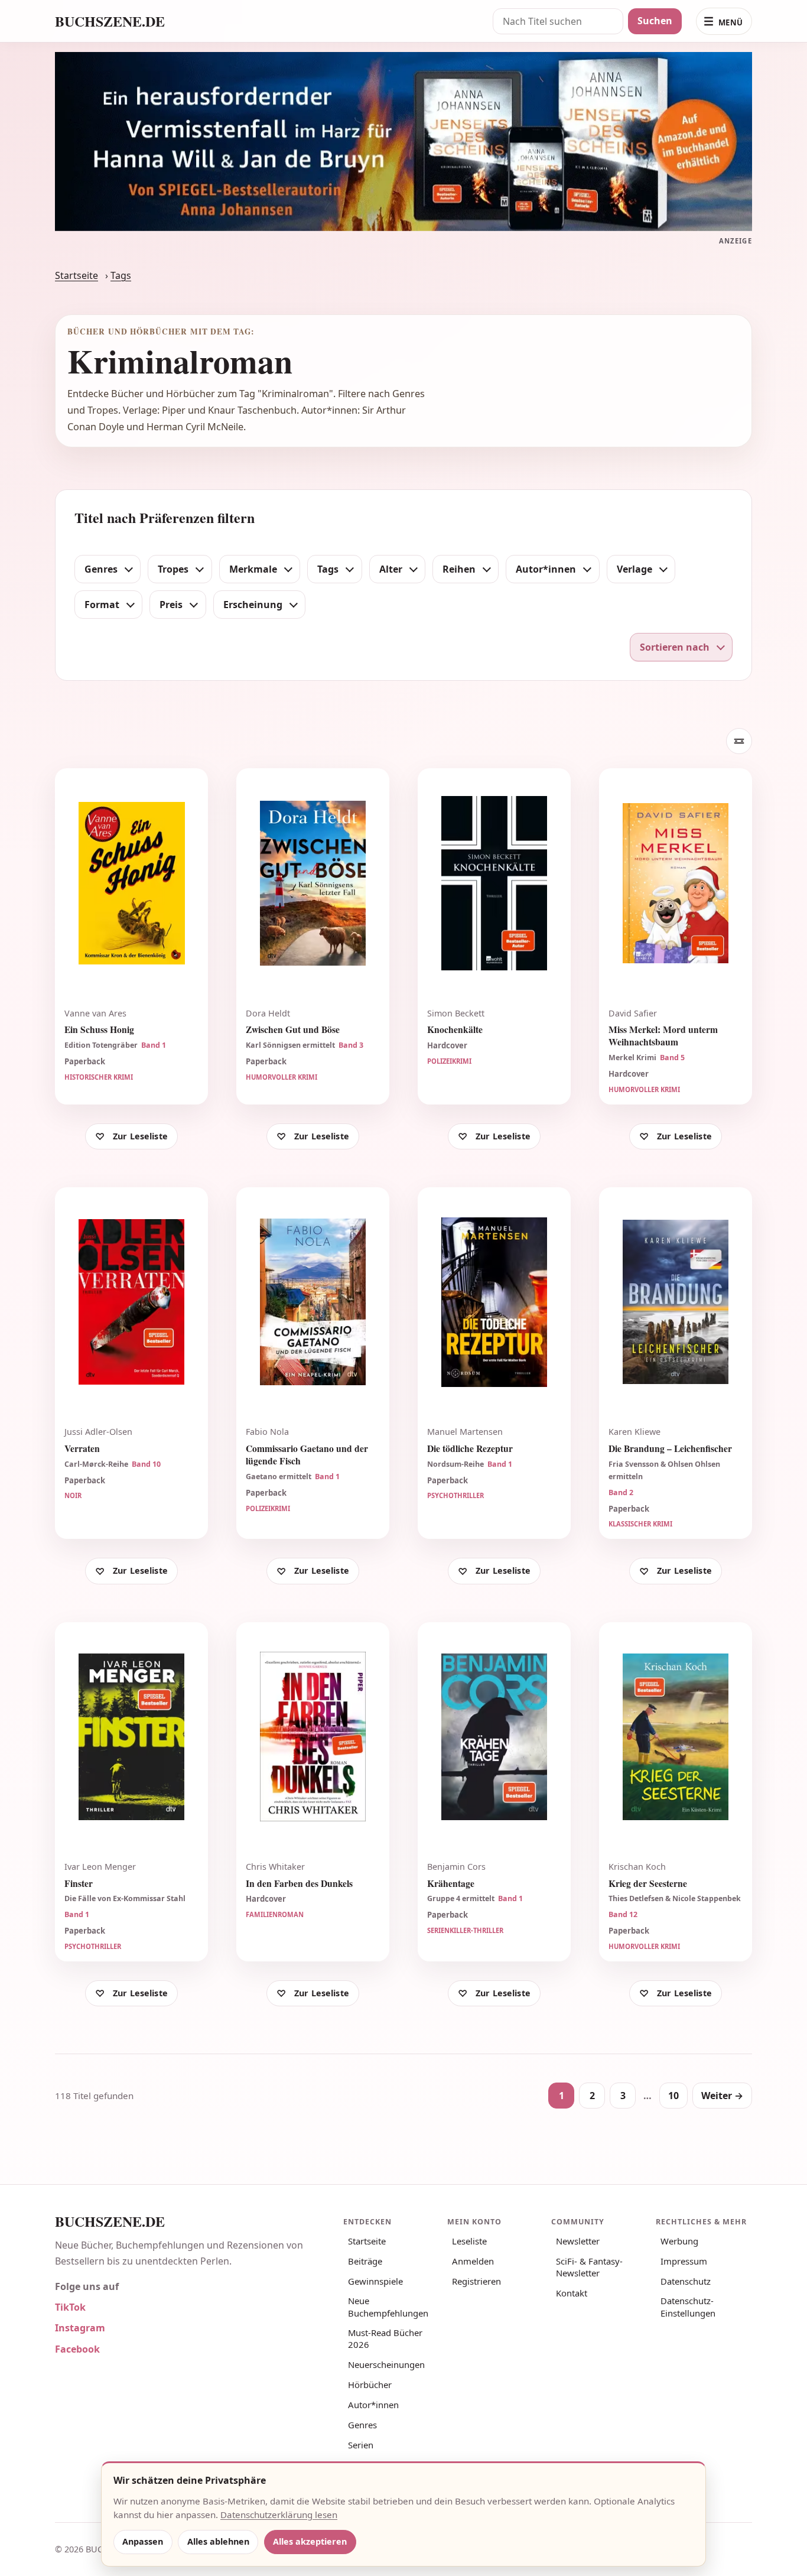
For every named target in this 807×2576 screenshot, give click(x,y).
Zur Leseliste (140, 1136)
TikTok (70, 2307)
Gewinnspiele (375, 2281)
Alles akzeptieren (310, 2541)
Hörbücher (370, 2385)
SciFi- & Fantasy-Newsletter (589, 2267)
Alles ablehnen (218, 2541)
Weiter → (722, 2096)
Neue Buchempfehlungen (388, 2307)
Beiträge (365, 2261)
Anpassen (143, 2541)
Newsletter (578, 2241)
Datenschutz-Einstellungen (688, 2307)
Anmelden (473, 2261)
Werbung (679, 2241)
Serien (361, 2445)
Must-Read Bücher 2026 (385, 2338)
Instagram (80, 2328)
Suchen (655, 21)
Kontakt (572, 2293)
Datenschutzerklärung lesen (279, 2515)
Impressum (684, 2261)
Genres (362, 2425)
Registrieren (476, 2281)
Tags (121, 275)
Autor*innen (373, 2405)
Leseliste (469, 2241)
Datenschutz (686, 2281)
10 (673, 2096)
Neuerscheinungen (386, 2364)
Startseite (77, 275)
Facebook (77, 2349)
